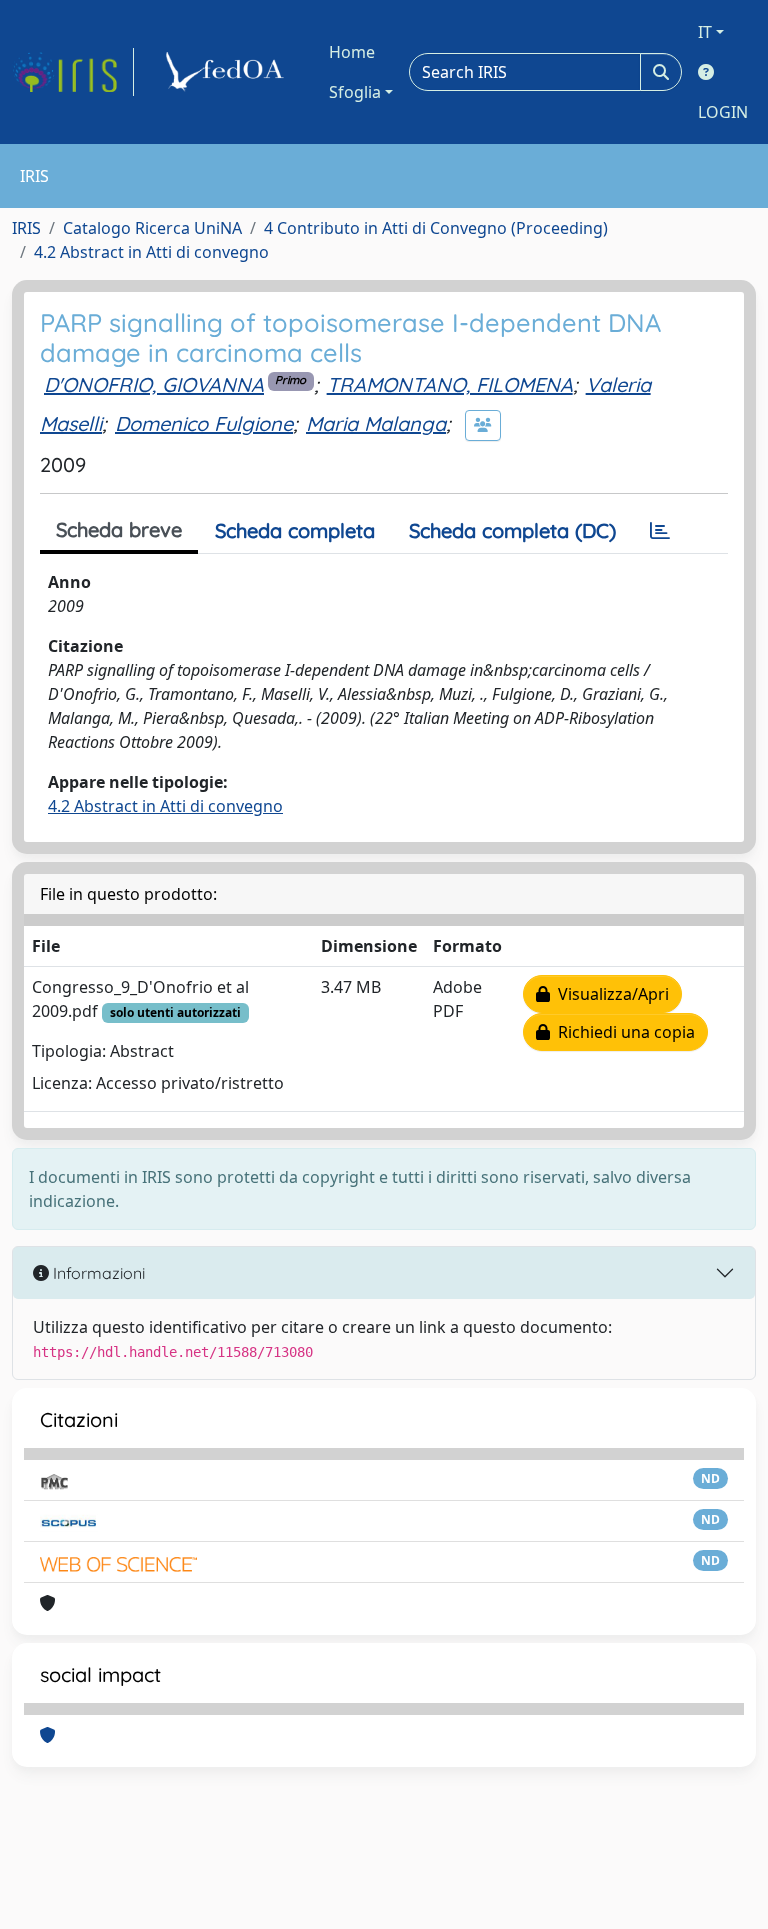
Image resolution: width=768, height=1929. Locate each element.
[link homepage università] (228, 72)
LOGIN (723, 112)
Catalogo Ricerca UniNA (152, 228)
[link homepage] (73, 72)
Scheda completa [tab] (295, 530)
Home (352, 52)
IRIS (26, 228)
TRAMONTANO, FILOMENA (450, 384)
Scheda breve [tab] (119, 529)
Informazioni (97, 1273)
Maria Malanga (376, 423)
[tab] (660, 531)
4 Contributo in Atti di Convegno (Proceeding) (436, 228)
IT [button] (705, 32)
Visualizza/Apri (609, 994)
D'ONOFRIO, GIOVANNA (154, 384)
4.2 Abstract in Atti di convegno (151, 252)
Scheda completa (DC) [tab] (512, 530)
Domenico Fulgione (204, 423)
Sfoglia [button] (355, 92)
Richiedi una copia (622, 1032)
